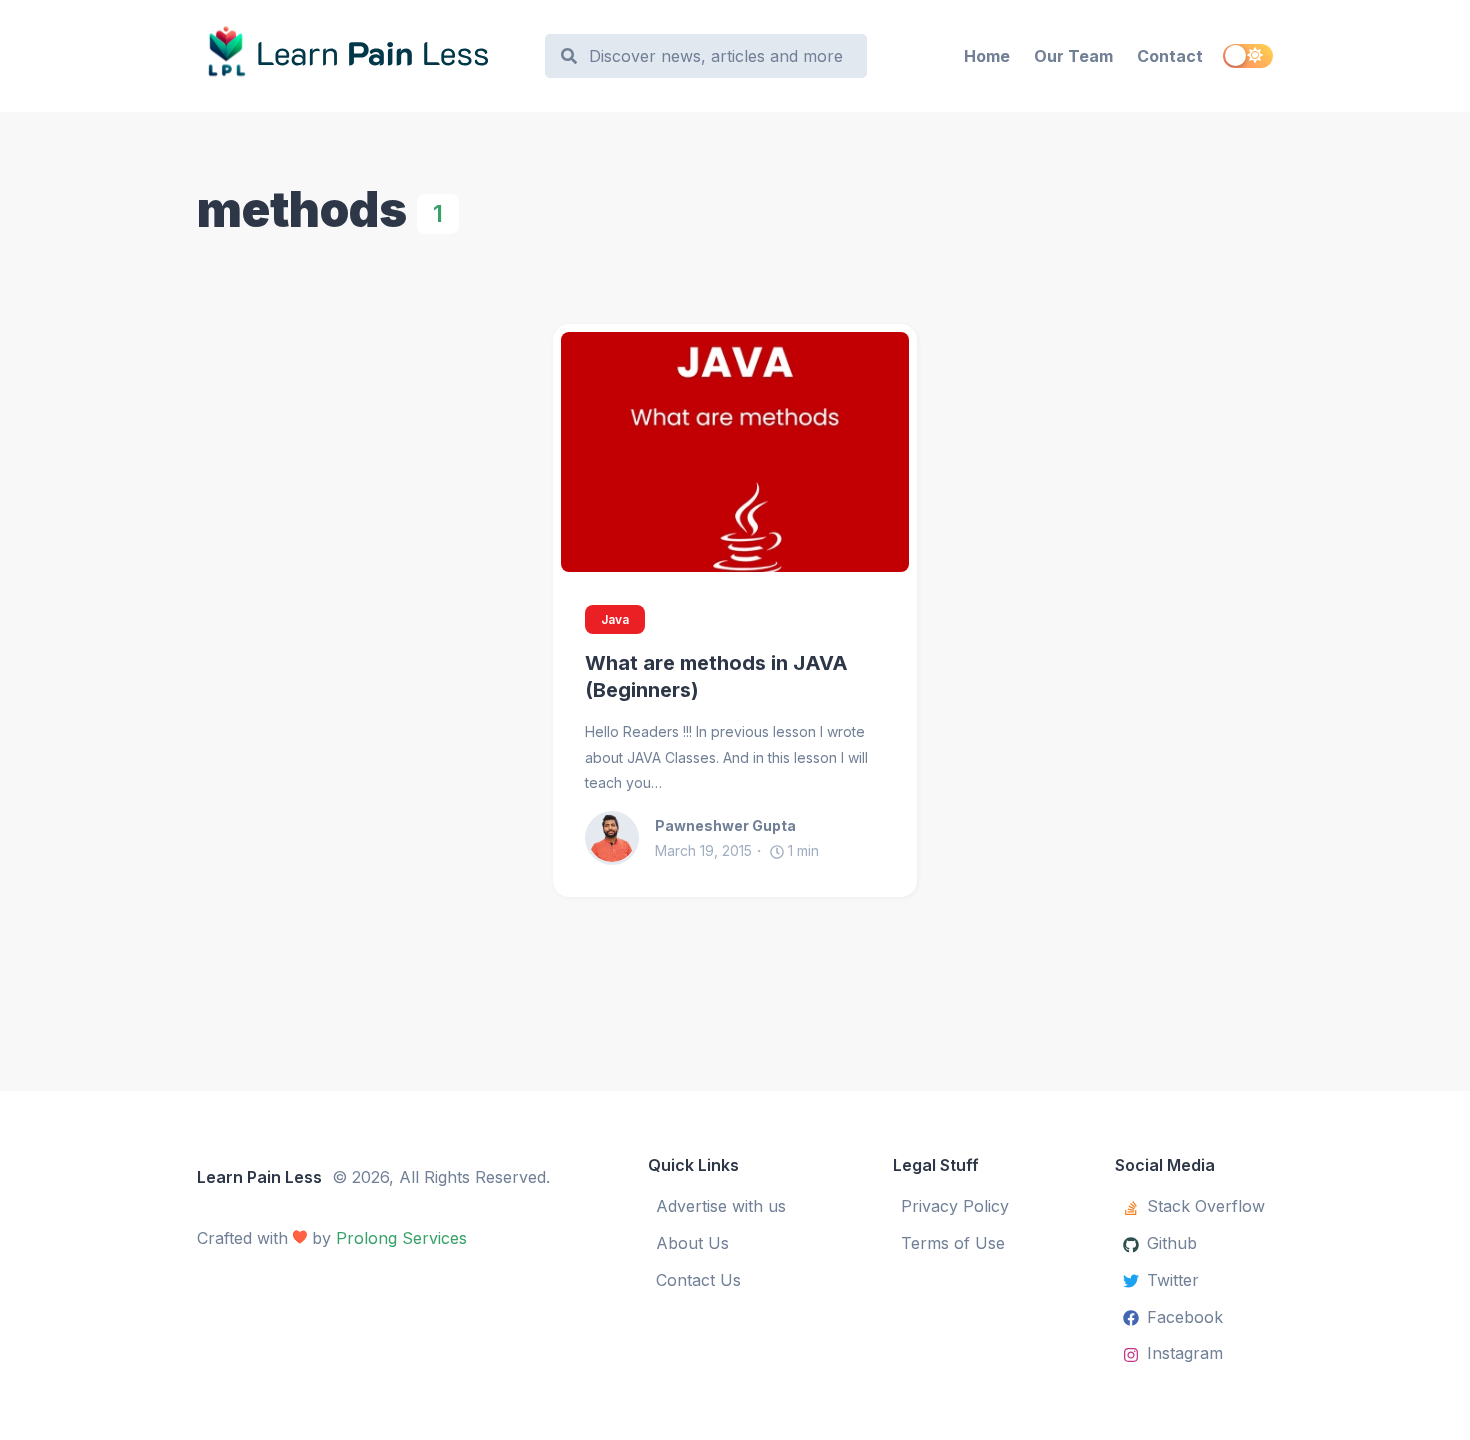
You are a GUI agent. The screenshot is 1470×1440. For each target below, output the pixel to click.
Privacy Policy (955, 1206)
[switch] (1248, 56)
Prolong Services (401, 1238)
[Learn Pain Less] (361, 56)
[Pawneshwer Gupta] (620, 838)
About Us (692, 1243)
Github (1172, 1243)
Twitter (1173, 1280)
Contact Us (698, 1280)
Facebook (1185, 1317)
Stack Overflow (1206, 1206)
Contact (1170, 56)
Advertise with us (721, 1206)
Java (615, 619)
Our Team (1073, 56)
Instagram (1185, 1353)
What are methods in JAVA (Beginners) (716, 676)
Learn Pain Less (259, 1177)
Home (987, 56)
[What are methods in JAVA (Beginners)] (735, 452)
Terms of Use (953, 1243)
